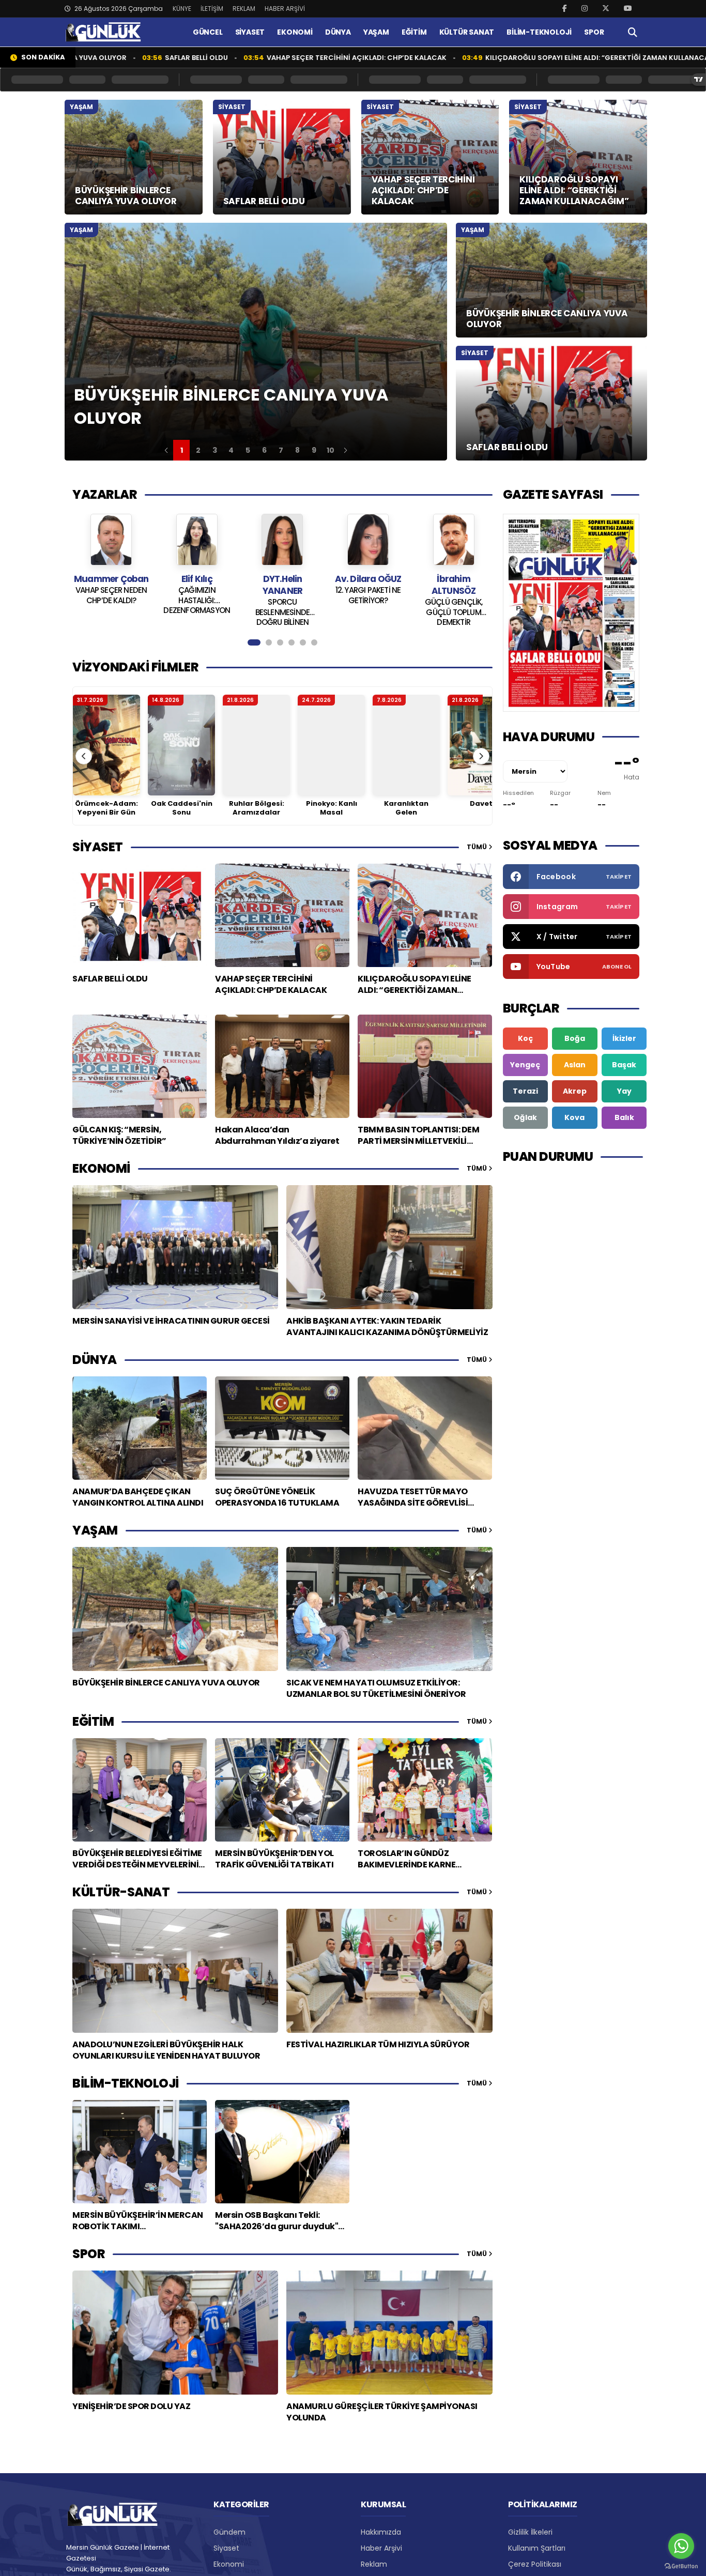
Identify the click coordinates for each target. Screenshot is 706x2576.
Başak (624, 1065)
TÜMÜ (478, 847)
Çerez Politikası (535, 2564)
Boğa (575, 1038)
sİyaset (98, 847)
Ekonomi (229, 2564)
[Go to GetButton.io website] (681, 2566)
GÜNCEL (208, 32)
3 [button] (215, 450)
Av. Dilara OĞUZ (282, 579)
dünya (95, 1360)
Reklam (374, 2564)
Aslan (575, 1065)
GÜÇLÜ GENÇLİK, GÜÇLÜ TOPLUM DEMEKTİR (368, 611)
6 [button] (264, 450)
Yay (624, 1091)
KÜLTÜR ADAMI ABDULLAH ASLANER (454, 607)
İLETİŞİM (212, 9)
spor (89, 2254)
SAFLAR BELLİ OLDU (110, 58)
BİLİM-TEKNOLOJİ (539, 32)
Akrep (575, 1091)
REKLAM (244, 9)
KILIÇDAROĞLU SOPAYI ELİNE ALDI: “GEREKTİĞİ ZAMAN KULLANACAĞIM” (519, 58)
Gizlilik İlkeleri (530, 2532)
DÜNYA (338, 32)
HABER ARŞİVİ (285, 9)
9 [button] (314, 450)
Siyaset (226, 2548)
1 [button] (182, 450)
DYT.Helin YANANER (197, 585)
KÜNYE (182, 9)
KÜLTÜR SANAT (467, 32)
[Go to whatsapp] (681, 2546)
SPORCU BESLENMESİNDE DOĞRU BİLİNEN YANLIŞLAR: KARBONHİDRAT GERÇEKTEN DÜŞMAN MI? (197, 611)
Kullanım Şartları (537, 2548)
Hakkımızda (381, 2532)
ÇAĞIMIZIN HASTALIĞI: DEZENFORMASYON (111, 600)
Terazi (525, 1091)
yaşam (95, 1530)
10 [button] (331, 450)
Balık (624, 1117)
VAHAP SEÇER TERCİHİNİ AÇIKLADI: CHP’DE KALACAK (270, 58)
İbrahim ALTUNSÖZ (368, 585)
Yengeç (525, 1065)
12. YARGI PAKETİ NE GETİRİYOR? (282, 595)
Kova (574, 1117)
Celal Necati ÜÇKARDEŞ (453, 585)
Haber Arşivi (381, 2548)
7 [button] (281, 450)
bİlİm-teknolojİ (126, 2083)
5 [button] (248, 450)
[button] (166, 450)
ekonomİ (101, 1168)
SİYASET (250, 32)
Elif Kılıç (111, 579)
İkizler (624, 1038)
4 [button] (231, 450)
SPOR (594, 32)
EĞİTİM (414, 32)
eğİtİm (93, 1721)
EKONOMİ (295, 32)
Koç (525, 1038)
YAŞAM (376, 32)
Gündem (229, 2532)
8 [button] (297, 450)
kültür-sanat (121, 1892)
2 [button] (198, 450)
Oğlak (525, 1117)
